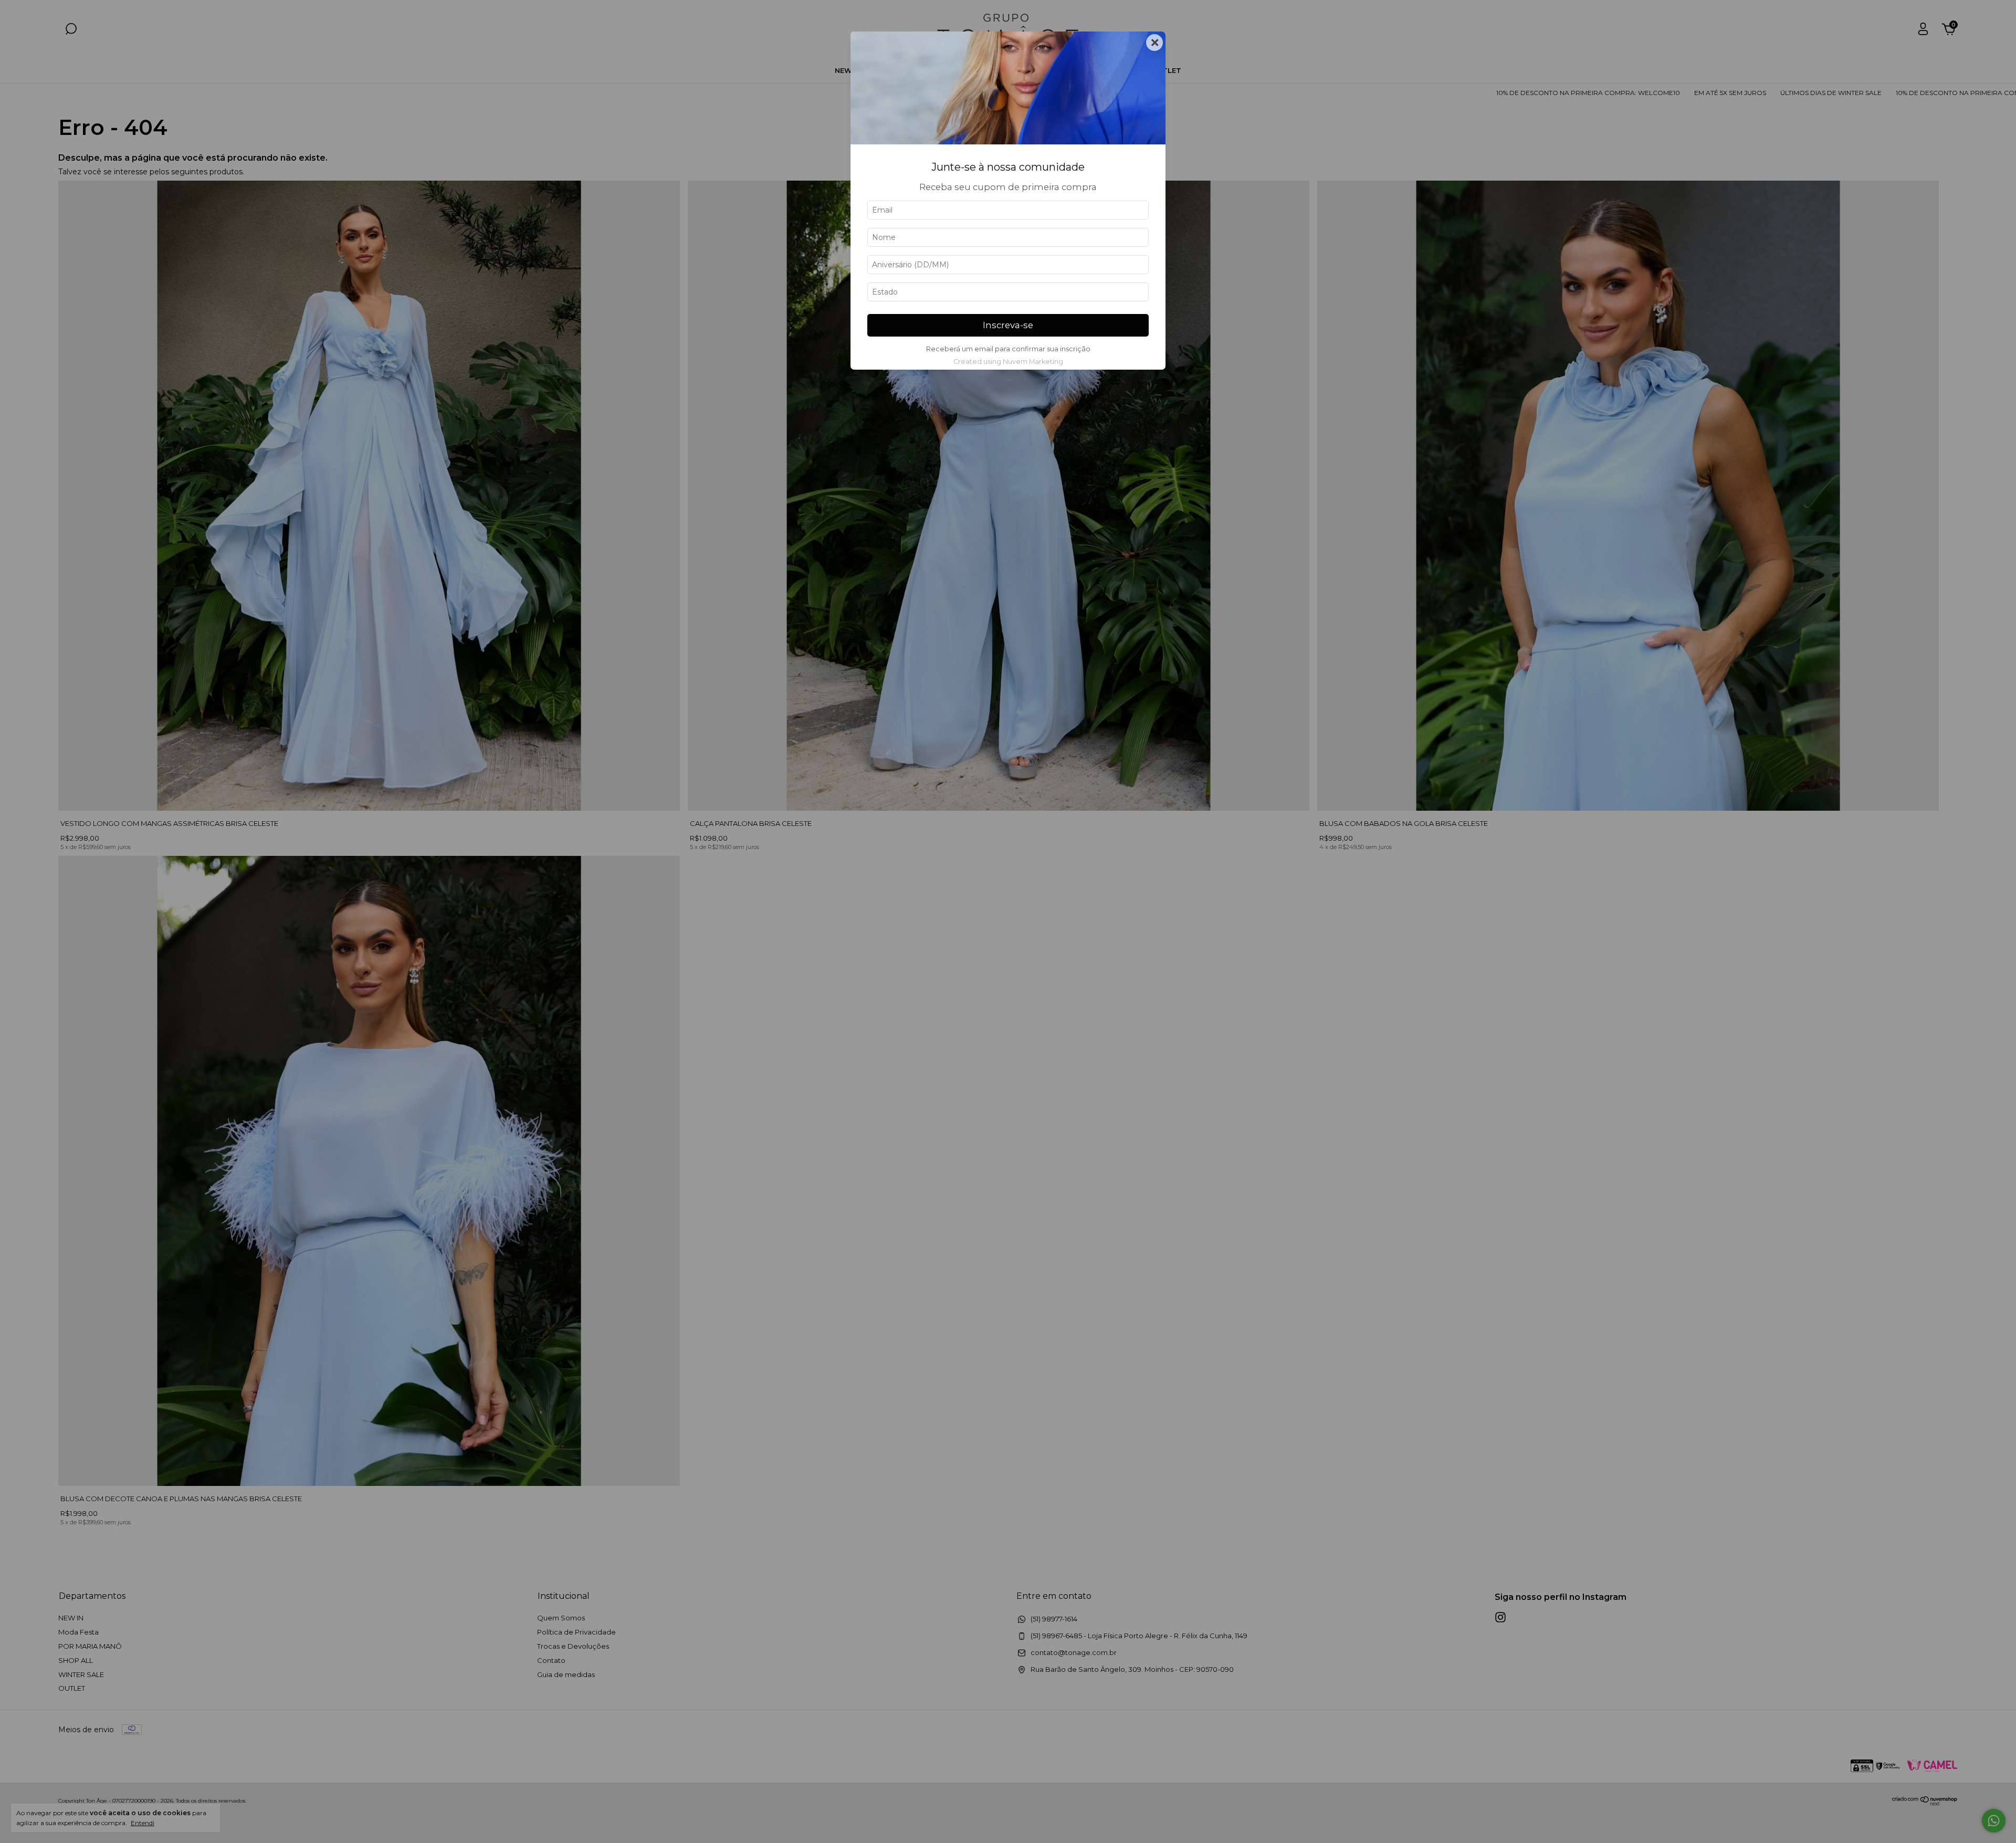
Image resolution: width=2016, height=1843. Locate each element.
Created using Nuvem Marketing (1008, 362)
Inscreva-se (1008, 325)
